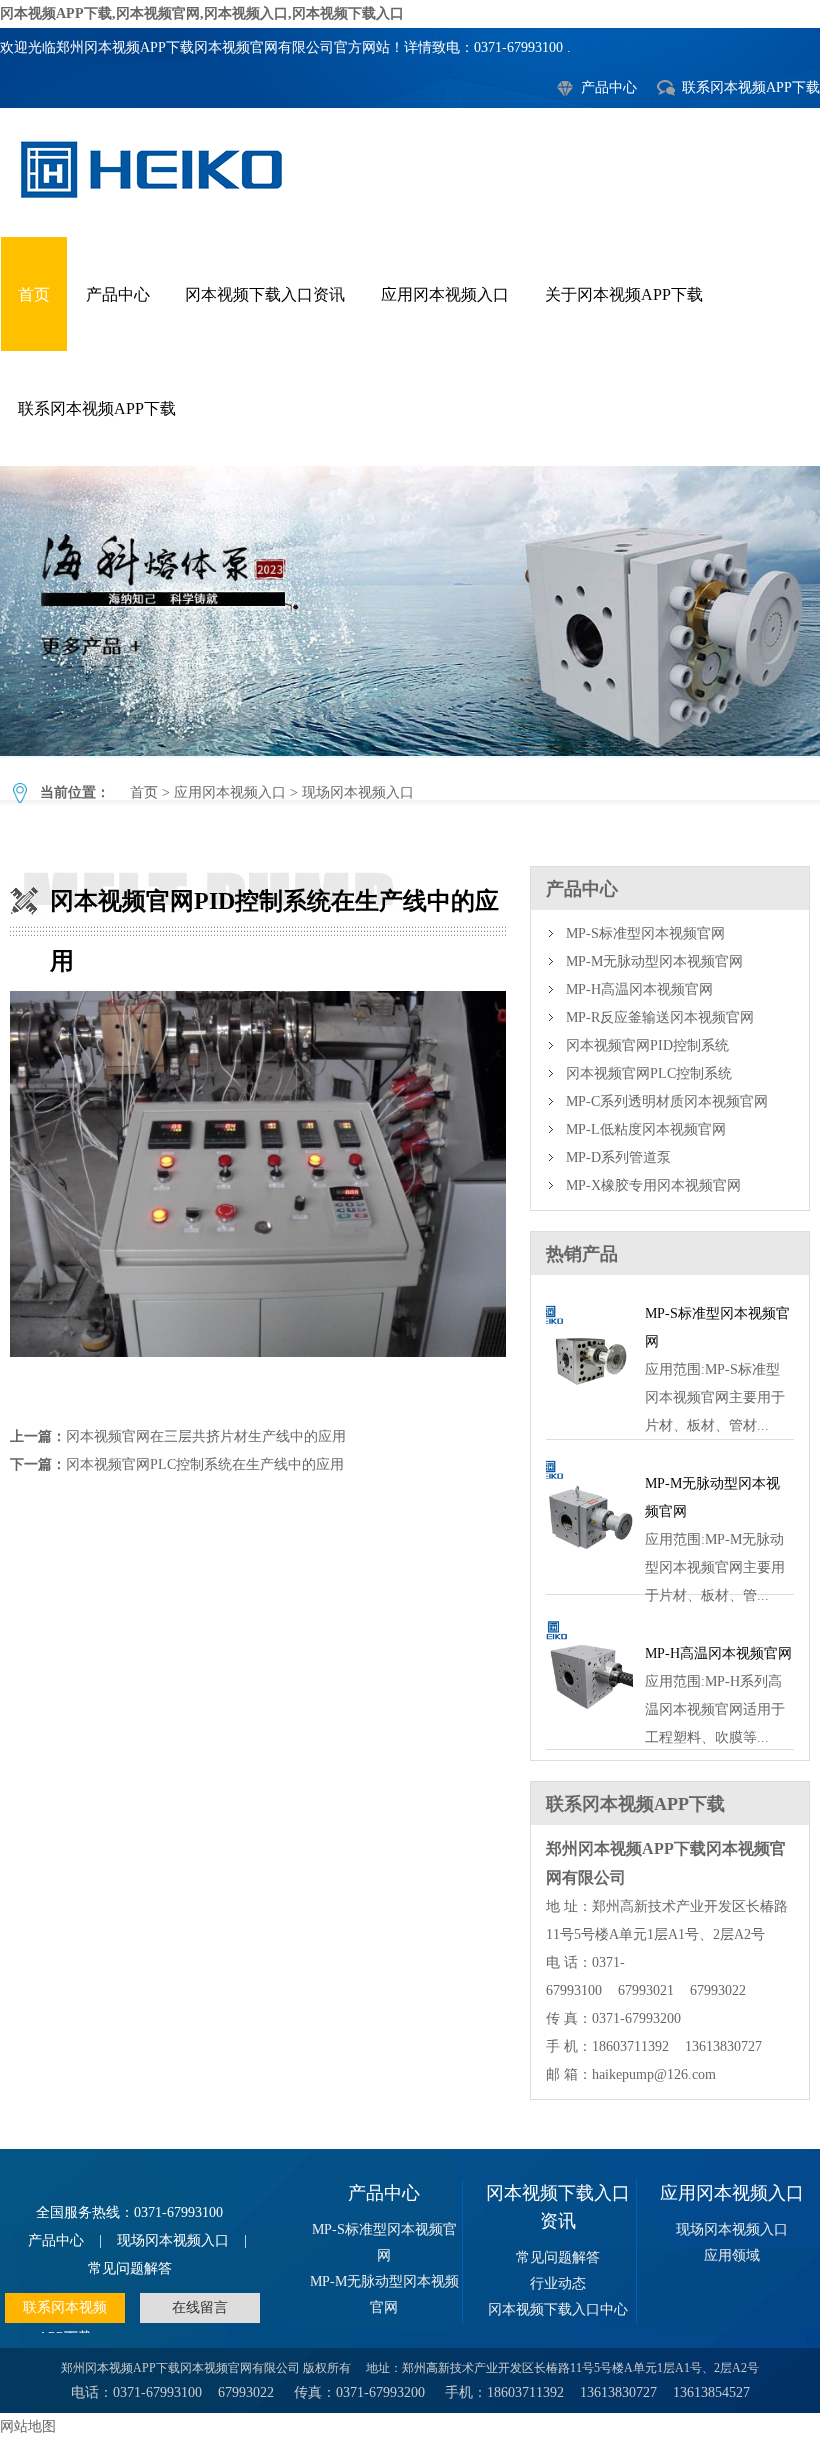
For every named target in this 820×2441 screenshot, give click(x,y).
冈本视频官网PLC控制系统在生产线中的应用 (205, 1464)
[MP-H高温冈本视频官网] (589, 1725)
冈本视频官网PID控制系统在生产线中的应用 (410, 611)
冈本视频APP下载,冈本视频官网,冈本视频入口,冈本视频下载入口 (202, 13)
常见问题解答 (130, 2268)
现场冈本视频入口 (358, 792)
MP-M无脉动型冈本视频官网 (654, 961)
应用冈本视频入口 (445, 294)
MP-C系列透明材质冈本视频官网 (667, 1101)
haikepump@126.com (654, 2074)
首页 (34, 294)
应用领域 (732, 2255)
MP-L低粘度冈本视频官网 (646, 1129)
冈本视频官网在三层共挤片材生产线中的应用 (206, 1436)
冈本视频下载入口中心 (558, 2309)
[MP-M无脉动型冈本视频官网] (589, 1570)
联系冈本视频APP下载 (751, 87)
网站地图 (28, 2426)
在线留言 (200, 2307)
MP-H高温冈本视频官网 (639, 989)
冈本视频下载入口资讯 (265, 294)
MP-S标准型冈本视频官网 (645, 933)
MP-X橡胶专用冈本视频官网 (653, 1185)
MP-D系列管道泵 (618, 1157)
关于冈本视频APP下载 (624, 294)
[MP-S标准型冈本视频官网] (589, 1415)
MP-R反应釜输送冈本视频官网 (660, 1017)
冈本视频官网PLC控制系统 (649, 1073)
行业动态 (558, 2283)
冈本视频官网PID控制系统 (647, 1045)
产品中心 (609, 87)
